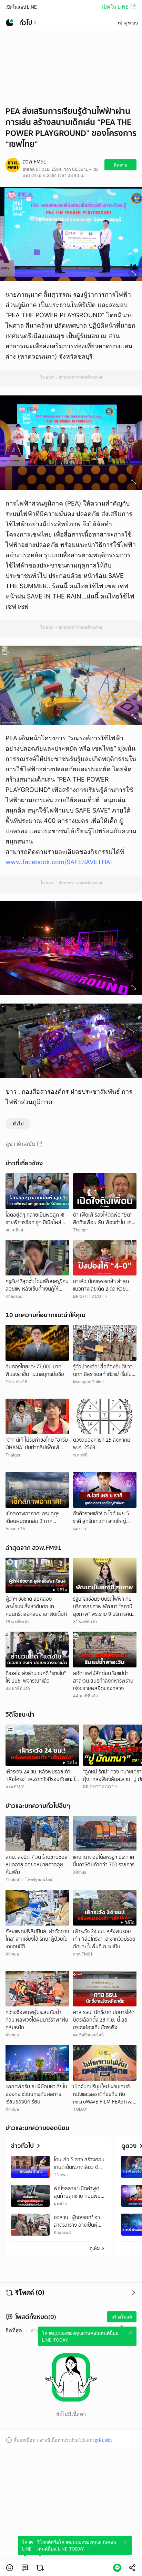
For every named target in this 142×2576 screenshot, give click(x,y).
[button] (10, 2568)
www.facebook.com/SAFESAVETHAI (59, 862)
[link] (25, 2568)
